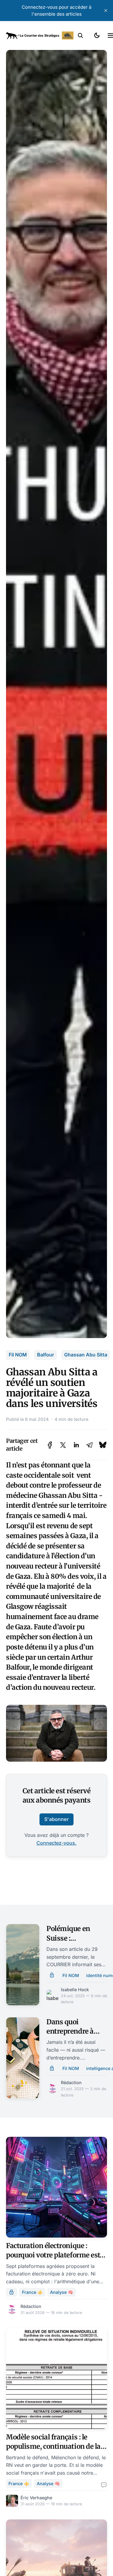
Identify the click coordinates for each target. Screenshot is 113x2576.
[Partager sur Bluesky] (103, 1445)
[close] (106, 11)
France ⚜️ (32, 2292)
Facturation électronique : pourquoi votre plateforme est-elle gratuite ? (55, 2255)
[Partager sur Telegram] (89, 1445)
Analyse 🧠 (62, 2292)
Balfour (46, 1355)
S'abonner (56, 1819)
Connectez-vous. (56, 1843)
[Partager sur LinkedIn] (76, 1445)
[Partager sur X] (63, 1445)
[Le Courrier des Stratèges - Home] (40, 35)
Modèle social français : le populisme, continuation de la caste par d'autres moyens (53, 2446)
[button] (80, 35)
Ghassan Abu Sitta (86, 1355)
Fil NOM (18, 1355)
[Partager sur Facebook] (50, 1445)
